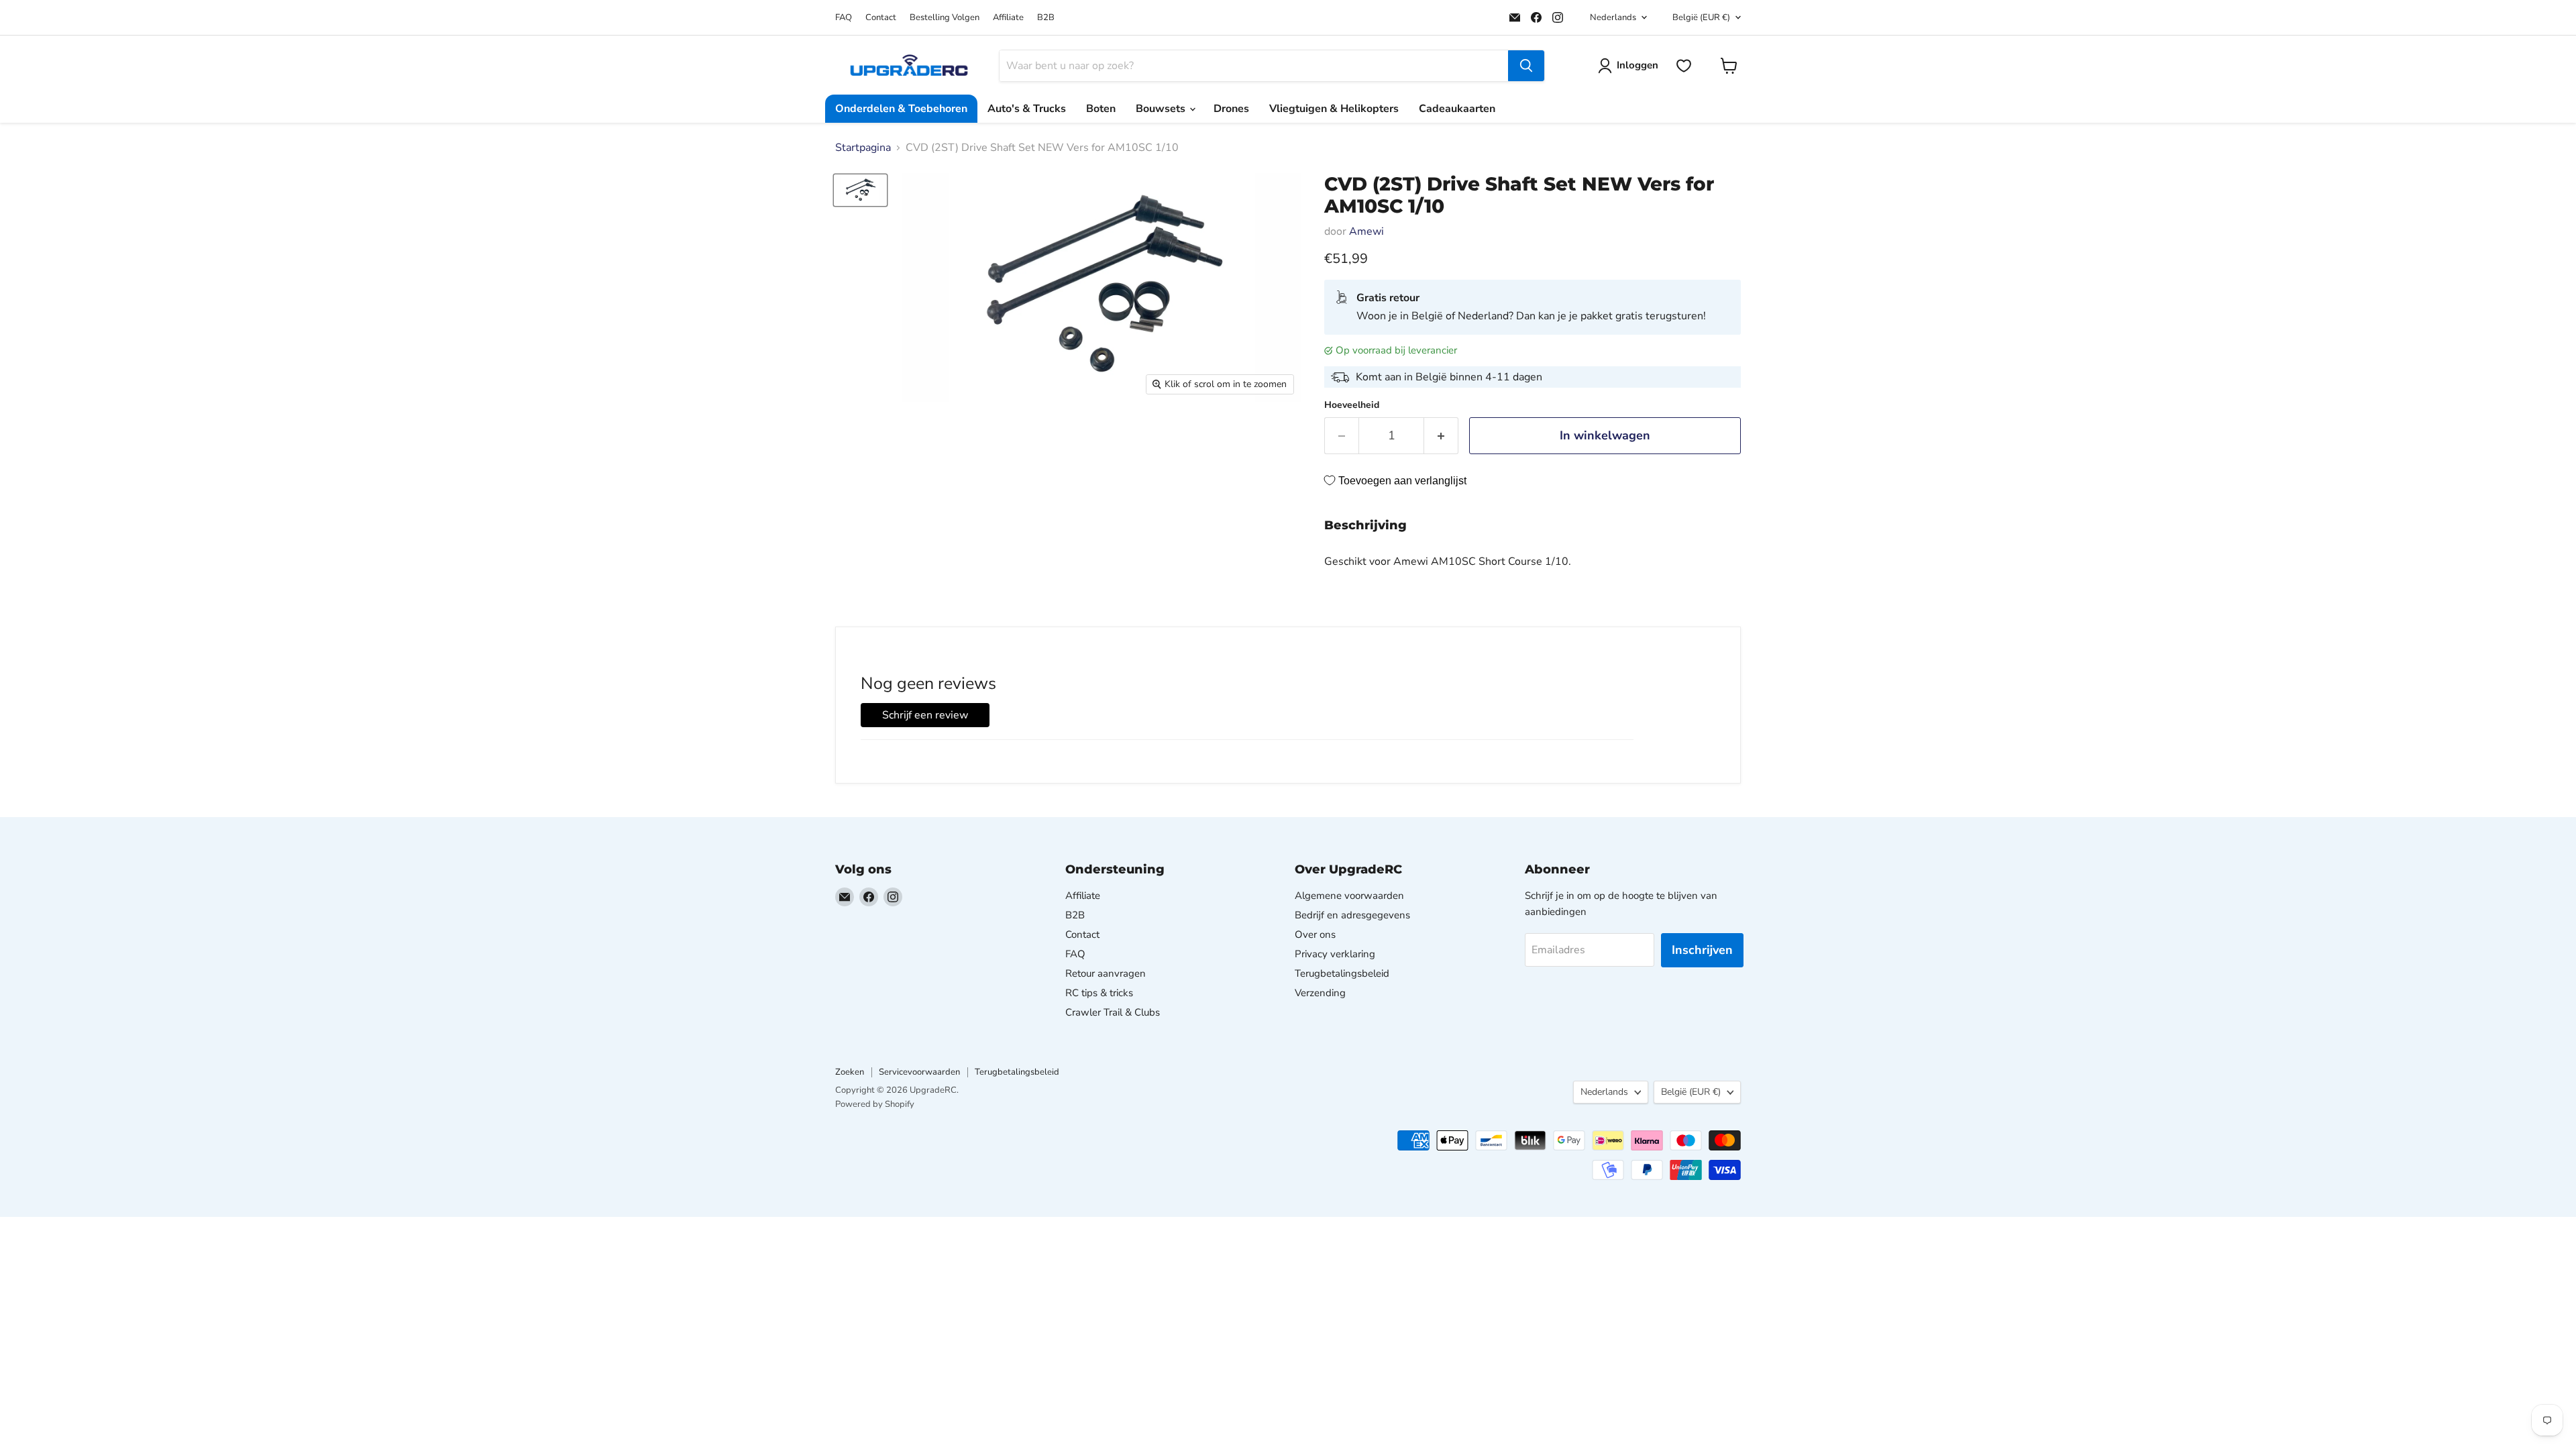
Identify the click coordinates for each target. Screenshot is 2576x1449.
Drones (1231, 109)
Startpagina (863, 148)
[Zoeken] (1526, 66)
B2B (1046, 18)
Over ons (1315, 934)
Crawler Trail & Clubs (1113, 1012)
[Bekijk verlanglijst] (1684, 66)
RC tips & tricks (1099, 993)
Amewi (1366, 231)
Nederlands (1613, 17)
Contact (881, 18)
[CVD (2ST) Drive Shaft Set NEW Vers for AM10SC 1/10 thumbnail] (860, 190)
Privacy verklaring (1335, 954)
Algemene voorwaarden (1349, 896)
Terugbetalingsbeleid (1342, 973)
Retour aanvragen (1106, 973)
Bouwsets (1162, 109)
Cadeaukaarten (1457, 109)
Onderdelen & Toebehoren (901, 109)
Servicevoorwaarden (919, 1072)
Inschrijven (1702, 950)
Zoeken (850, 1072)
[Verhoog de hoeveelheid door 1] (1441, 436)
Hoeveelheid (1352, 405)
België (1701, 17)
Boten (1101, 109)
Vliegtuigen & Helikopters (1334, 109)
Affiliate (1008, 18)
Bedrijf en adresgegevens (1352, 915)
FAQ (844, 18)
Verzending (1320, 993)
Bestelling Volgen (945, 18)
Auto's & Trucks (1027, 109)
